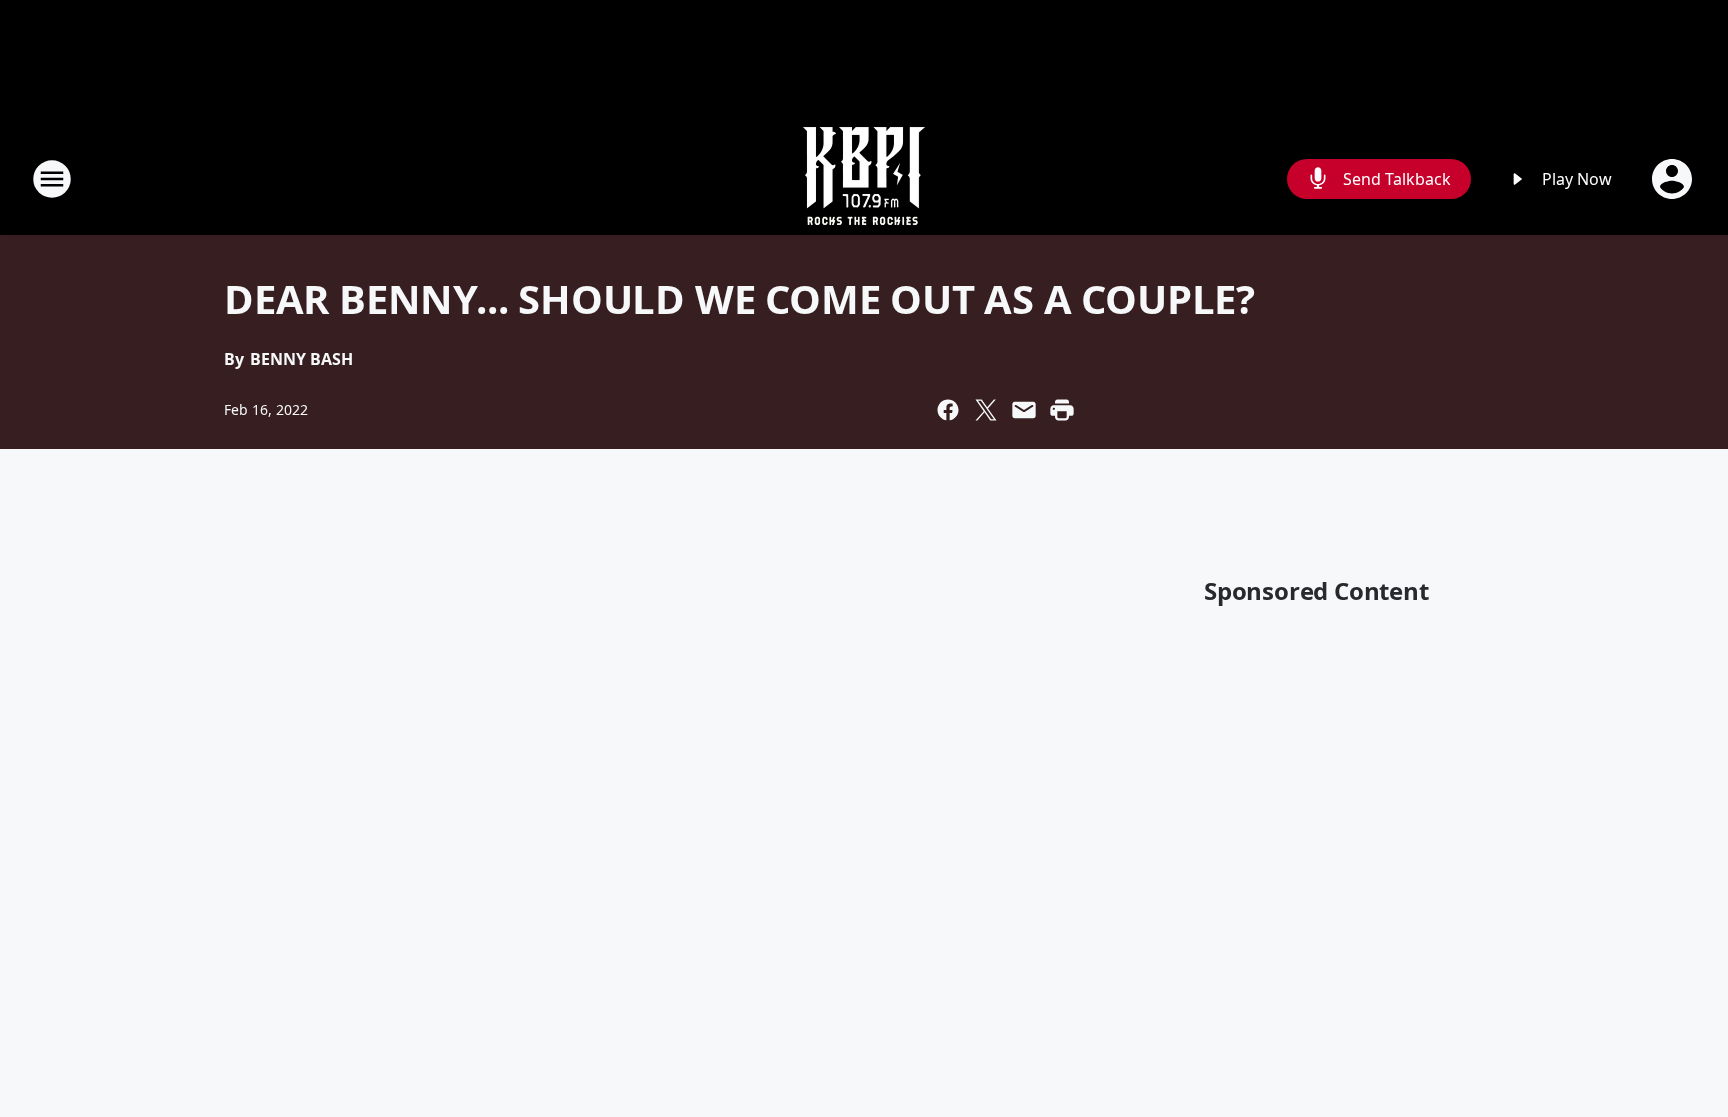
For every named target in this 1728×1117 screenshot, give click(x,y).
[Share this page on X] (986, 410)
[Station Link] (864, 178)
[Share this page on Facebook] (948, 410)
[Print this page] (1062, 410)
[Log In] (1674, 179)
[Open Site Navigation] (52, 179)
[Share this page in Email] (1024, 410)
